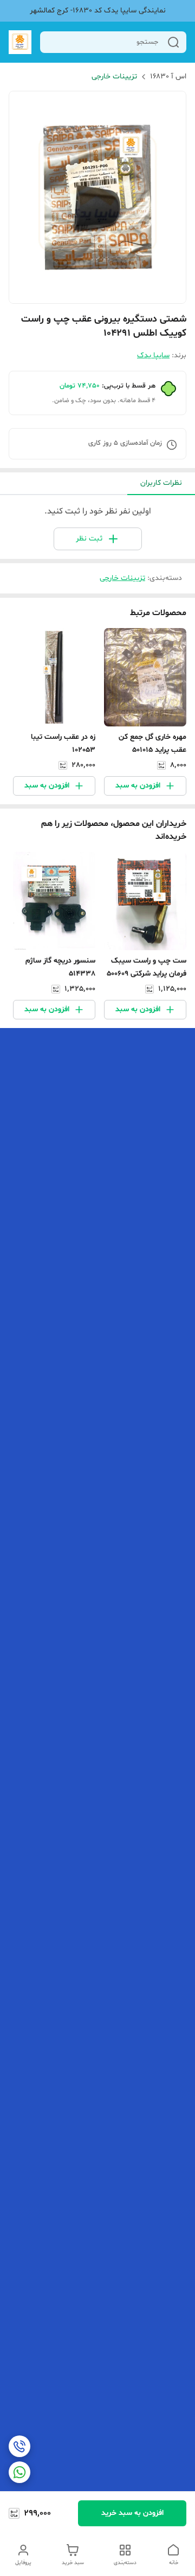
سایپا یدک (153, 355)
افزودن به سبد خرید (132, 2513)
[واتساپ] (19, 2472)
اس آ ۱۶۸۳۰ (168, 76)
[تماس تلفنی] (19, 2446)
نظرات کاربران (161, 483)
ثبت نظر (89, 539)
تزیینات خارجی (114, 76)
